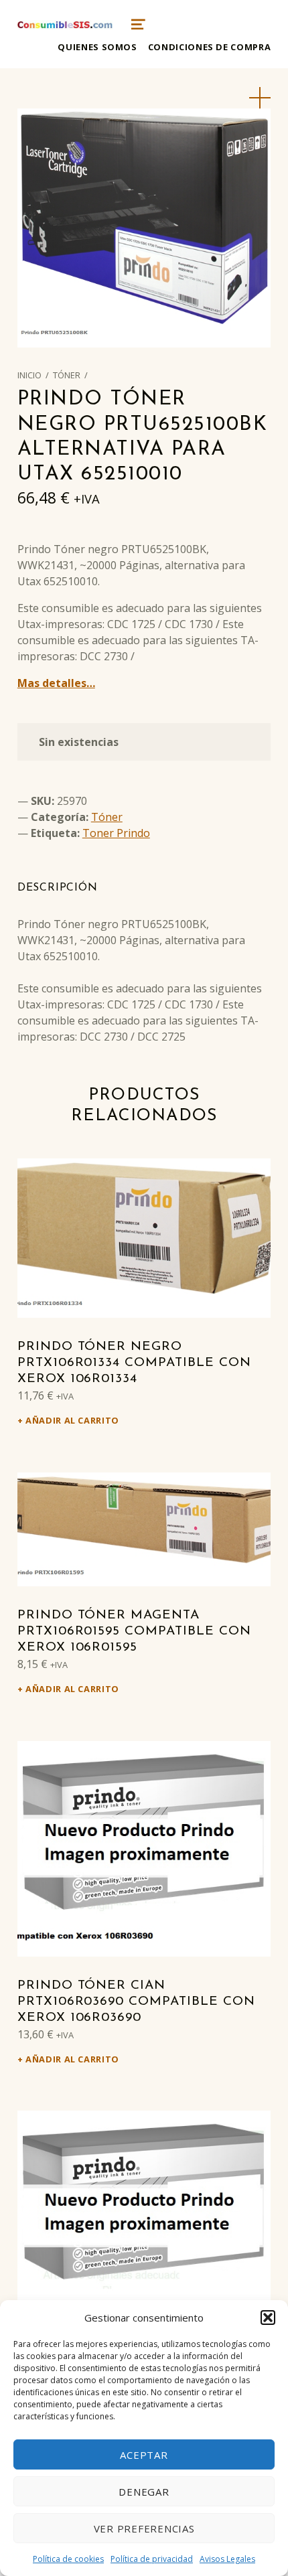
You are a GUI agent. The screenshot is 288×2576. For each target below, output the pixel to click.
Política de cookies (68, 2559)
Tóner (67, 375)
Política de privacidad (152, 2559)
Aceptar (144, 2455)
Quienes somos (97, 47)
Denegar (144, 2492)
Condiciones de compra (209, 47)
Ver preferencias (144, 2528)
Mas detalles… (56, 683)
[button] (268, 2318)
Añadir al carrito (72, 1420)
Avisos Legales (227, 2559)
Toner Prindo (116, 833)
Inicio (29, 375)
